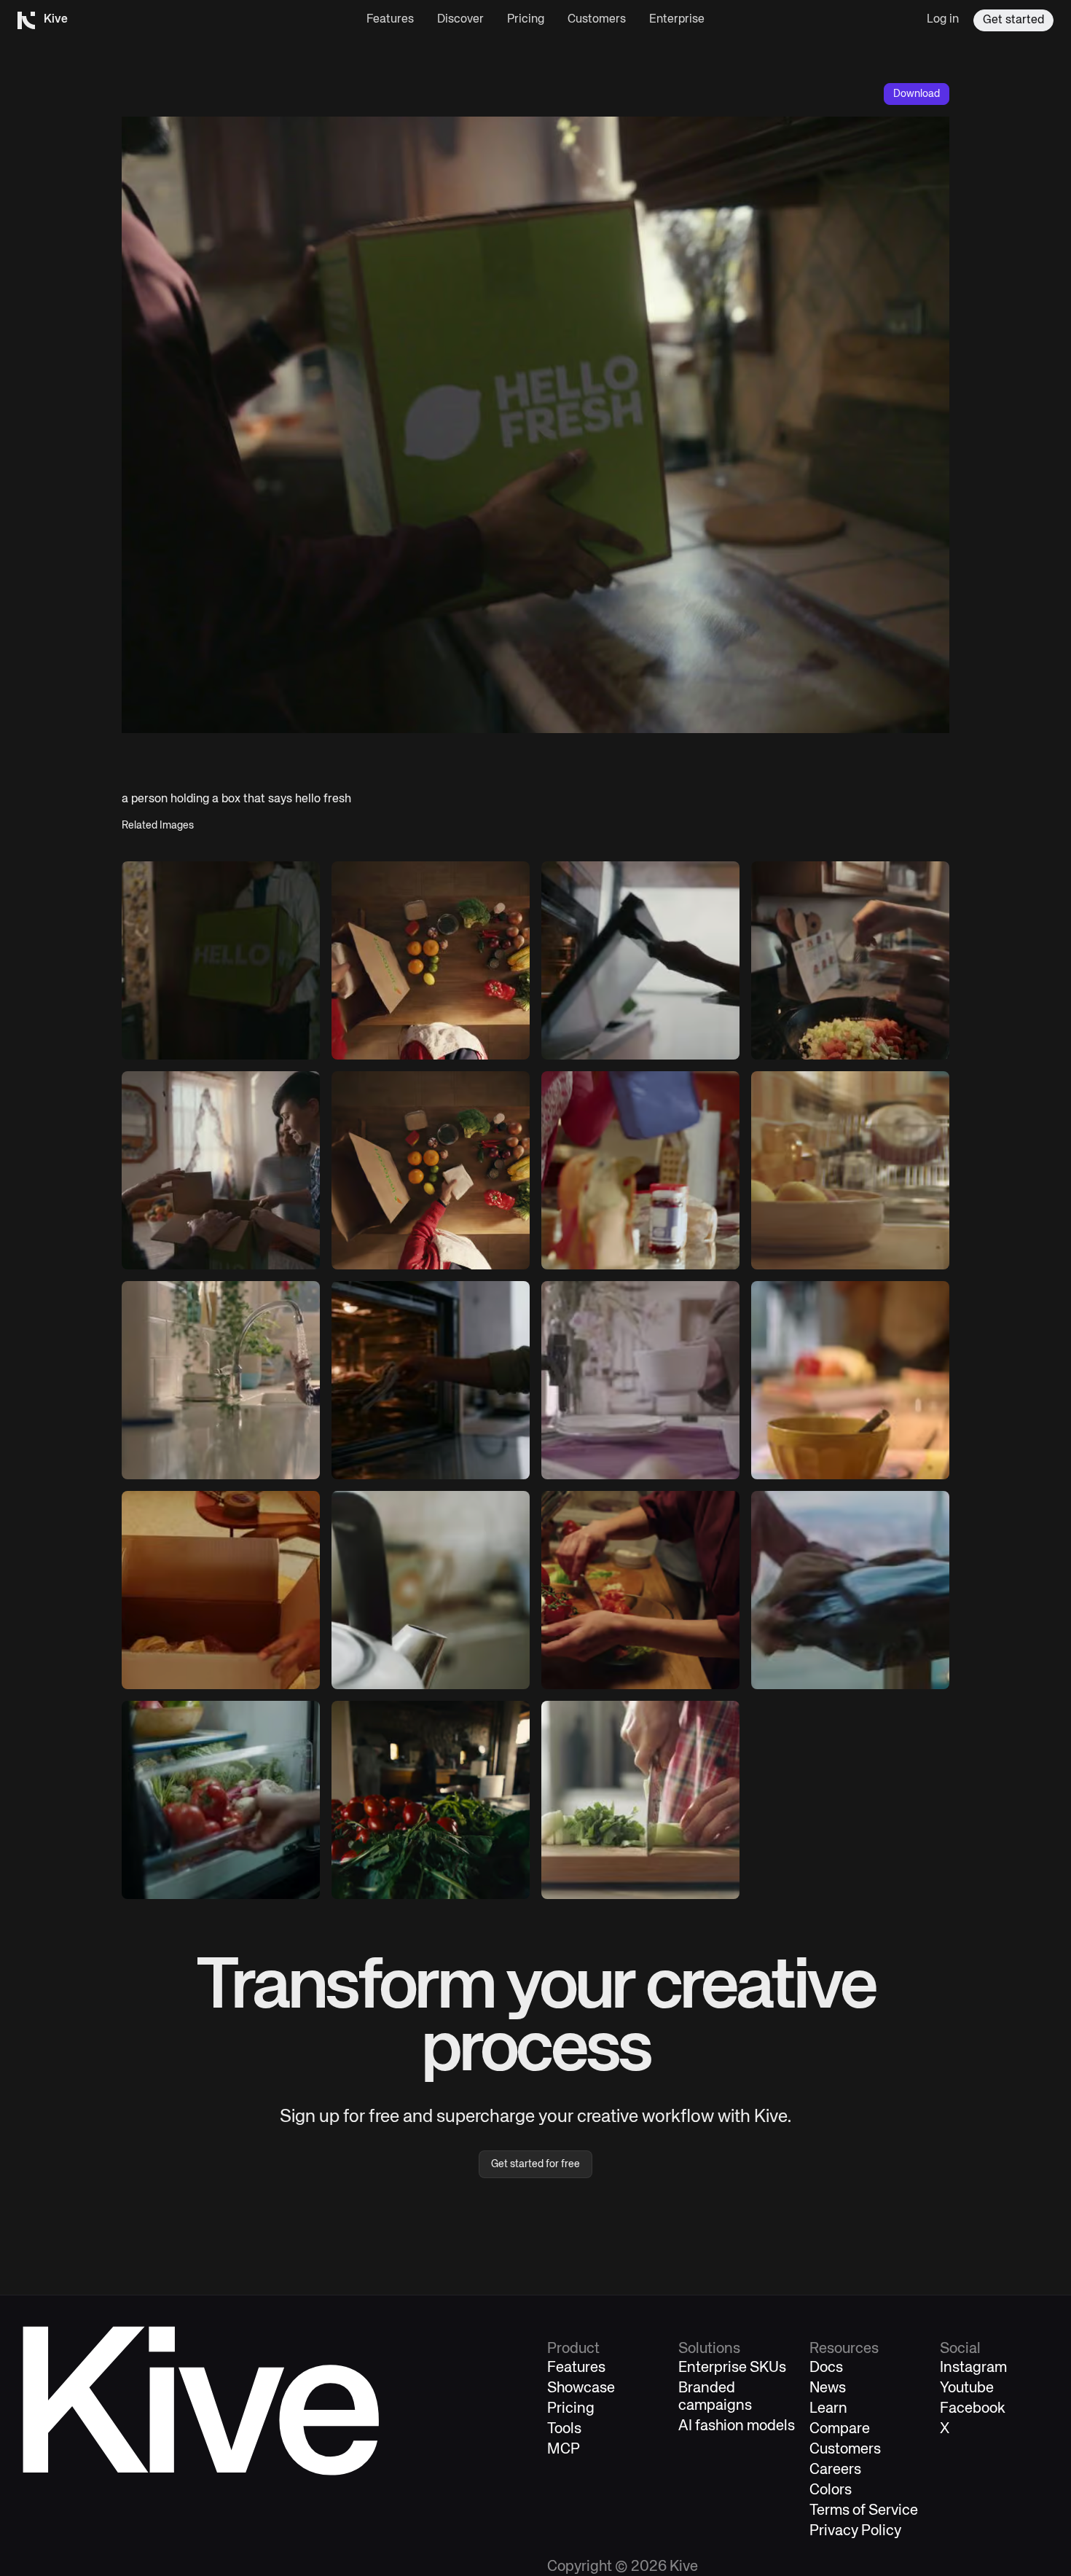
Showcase (581, 2388)
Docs (826, 2368)
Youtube (967, 2388)
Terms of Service (864, 2511)
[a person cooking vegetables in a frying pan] (850, 960)
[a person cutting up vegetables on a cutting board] (640, 1800)
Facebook (973, 2409)
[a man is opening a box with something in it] (221, 1590)
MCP (564, 2450)
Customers (597, 20)
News (828, 2388)
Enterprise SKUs (732, 2368)
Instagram (973, 2368)
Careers (835, 2470)
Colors (831, 2490)
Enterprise (677, 20)
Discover (460, 20)
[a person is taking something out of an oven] (640, 960)
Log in (943, 20)
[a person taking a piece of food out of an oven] (431, 1380)
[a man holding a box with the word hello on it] (221, 960)
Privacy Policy (855, 2531)
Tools (564, 2429)
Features (390, 20)
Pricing (526, 20)
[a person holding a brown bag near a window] (850, 1590)
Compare (840, 2429)
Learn (828, 2409)
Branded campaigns (715, 2397)
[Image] (221, 1170)
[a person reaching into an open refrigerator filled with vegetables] (221, 1800)
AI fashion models (737, 2426)
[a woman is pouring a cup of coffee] (640, 1380)
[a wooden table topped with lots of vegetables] (431, 960)
